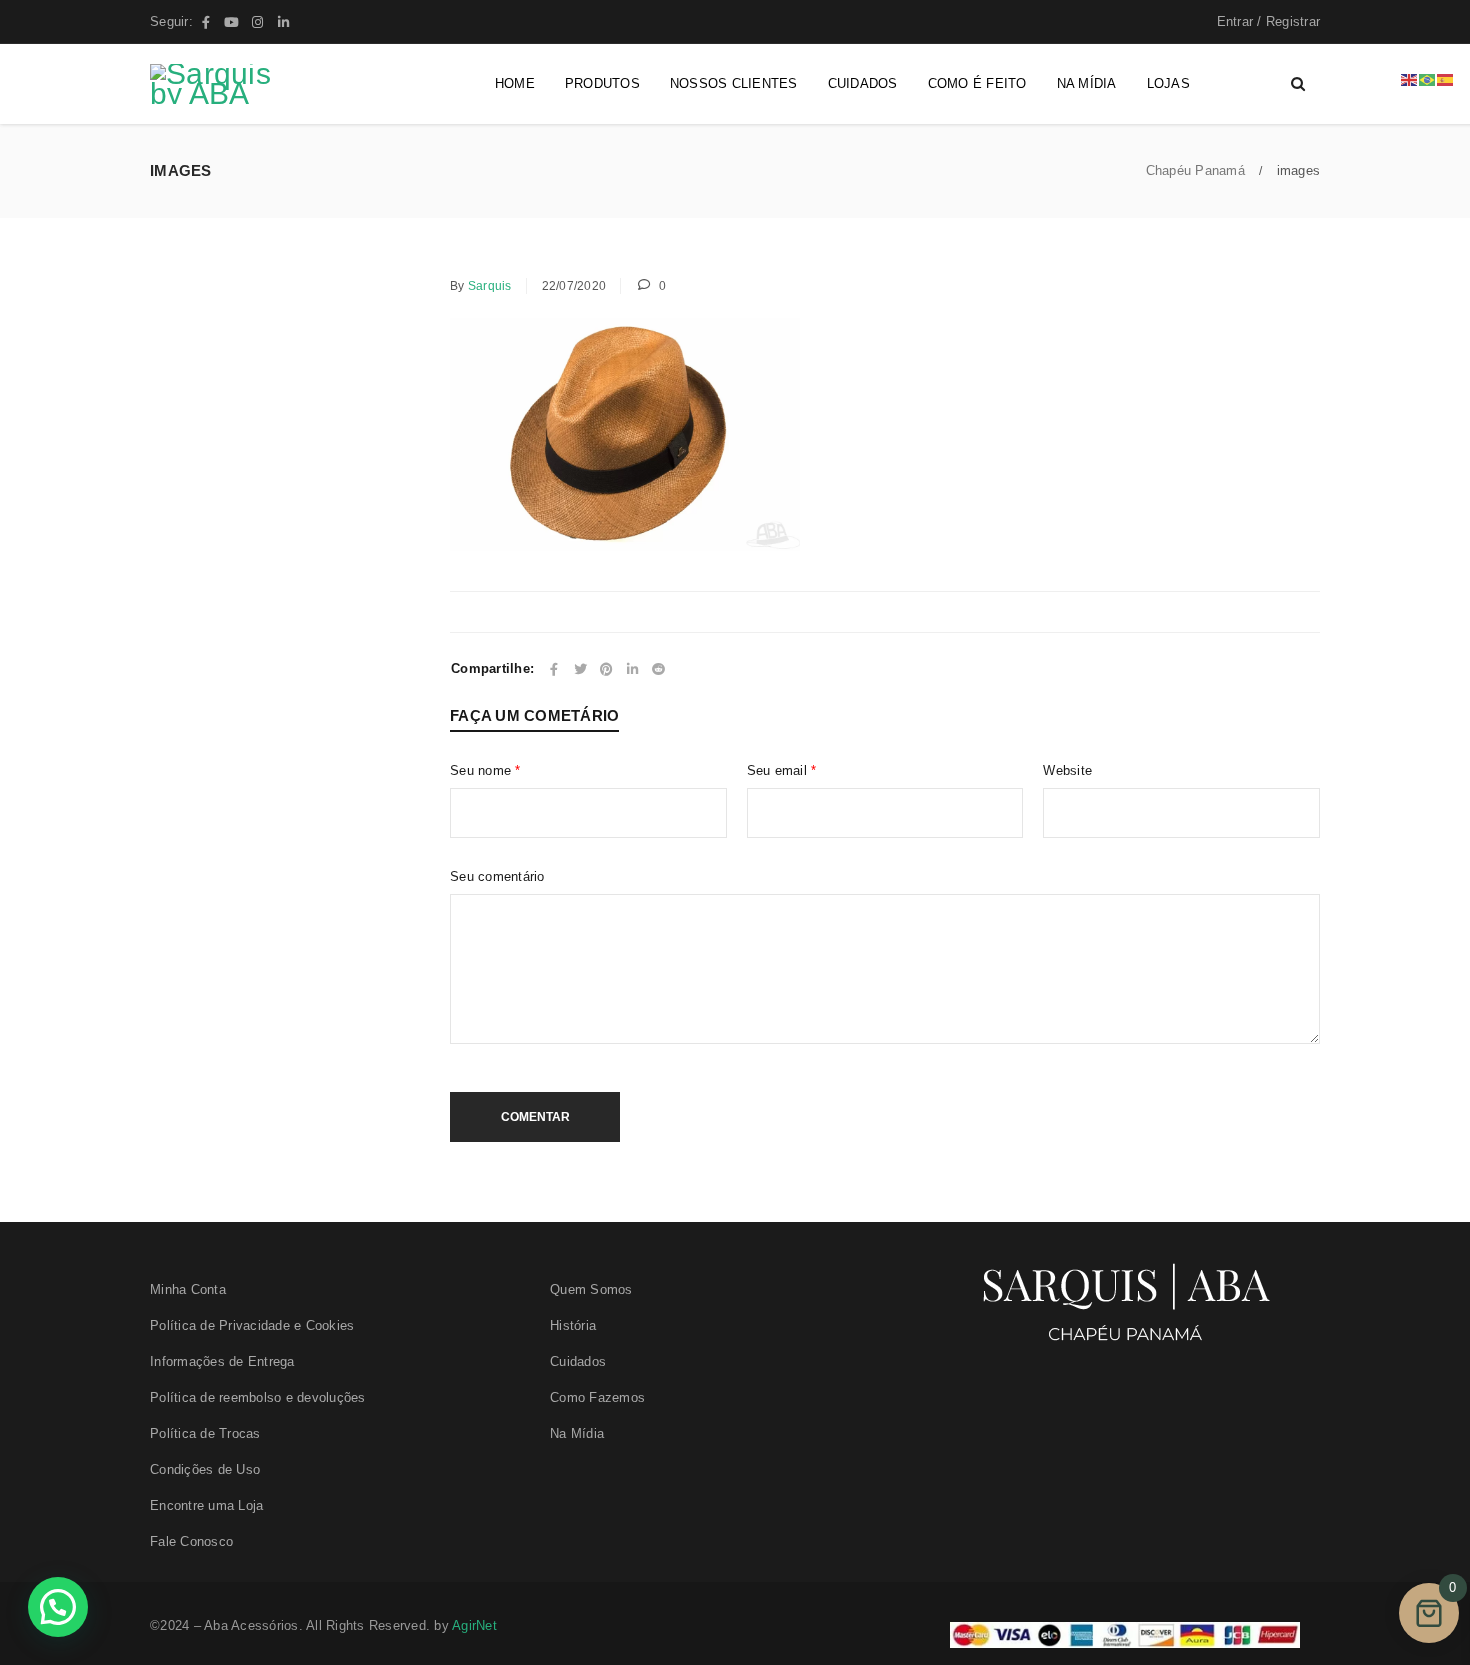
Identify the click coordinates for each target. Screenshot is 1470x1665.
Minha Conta (188, 1289)
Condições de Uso (205, 1469)
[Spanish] (1446, 78)
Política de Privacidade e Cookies (252, 1325)
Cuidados (578, 1361)
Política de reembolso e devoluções (258, 1397)
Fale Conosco (191, 1541)
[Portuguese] (1428, 78)
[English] (1410, 78)
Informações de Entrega (222, 1361)
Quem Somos (591, 1289)
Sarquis (490, 286)
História (573, 1325)
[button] (58, 1607)
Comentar (535, 1117)
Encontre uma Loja (206, 1505)
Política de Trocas (205, 1433)
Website (1067, 770)
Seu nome (485, 770)
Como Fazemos (597, 1397)
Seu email (782, 770)
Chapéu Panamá (1195, 170)
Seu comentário (497, 876)
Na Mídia (577, 1433)
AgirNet (474, 1625)
